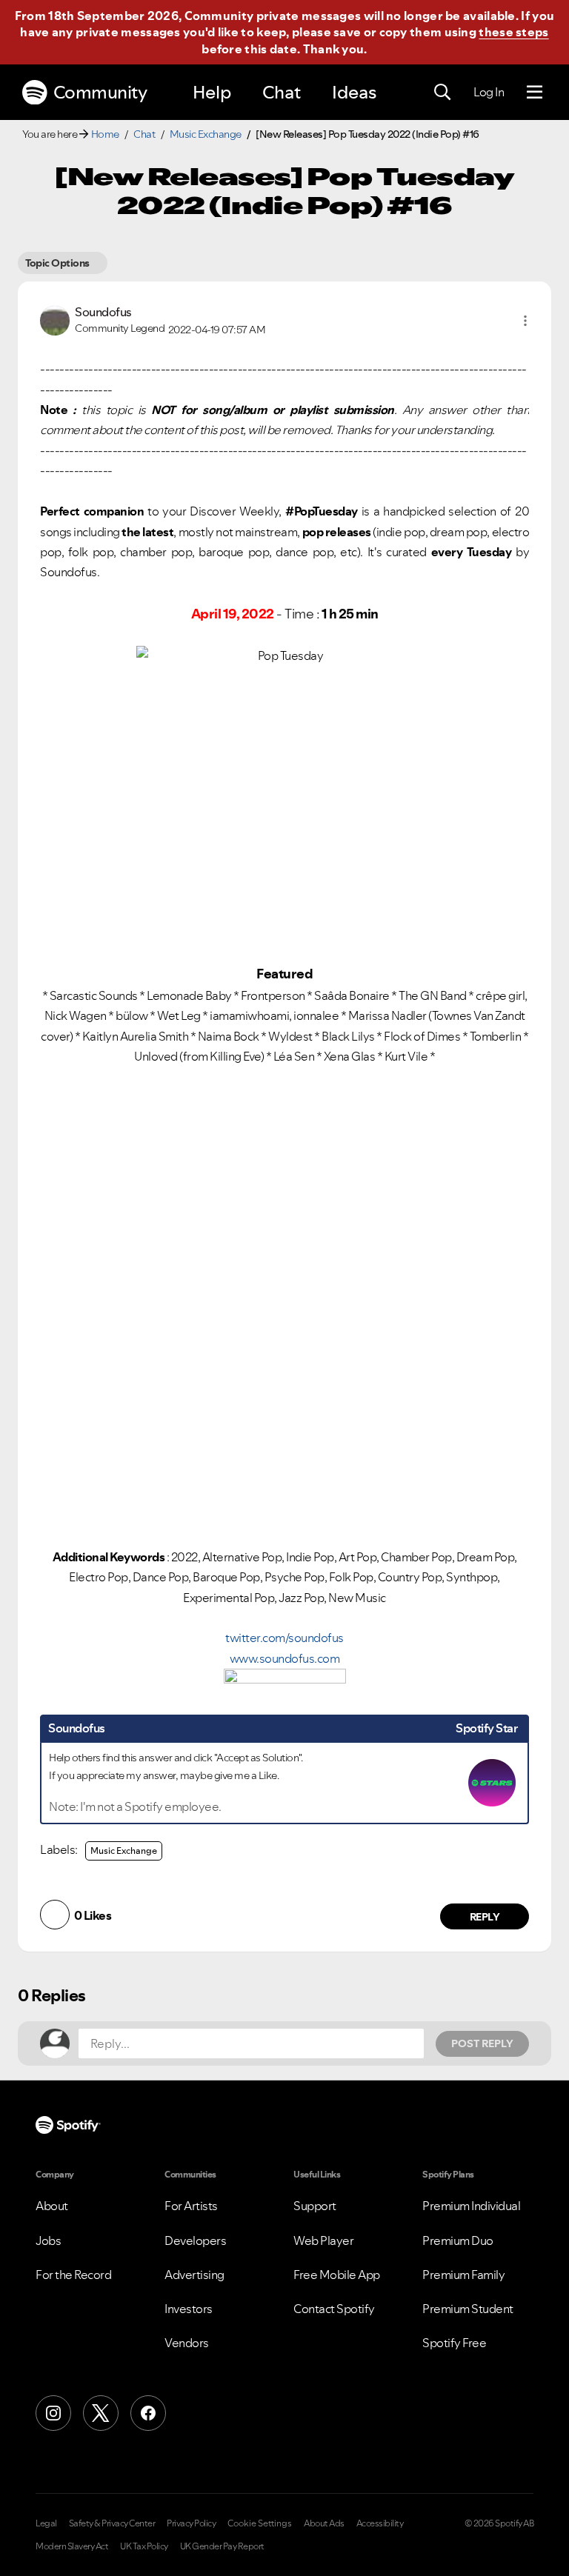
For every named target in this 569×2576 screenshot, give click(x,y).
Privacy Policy (191, 2523)
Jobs (48, 2240)
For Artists (191, 2206)
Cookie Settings (260, 2523)
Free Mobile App (337, 2275)
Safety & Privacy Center (112, 2523)
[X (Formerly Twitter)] (101, 2413)
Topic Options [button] (57, 263)
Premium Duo (458, 2240)
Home (105, 134)
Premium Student (468, 2309)
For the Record (73, 2275)
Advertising (194, 2275)
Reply (485, 1917)
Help (212, 92)
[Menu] (535, 93)
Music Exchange (206, 134)
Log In (489, 92)
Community (100, 92)
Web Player (323, 2240)
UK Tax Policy (144, 2546)
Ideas (354, 92)
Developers (195, 2240)
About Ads (324, 2523)
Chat (282, 92)
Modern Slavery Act (72, 2546)
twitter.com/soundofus (284, 1638)
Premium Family (463, 2275)
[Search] (442, 93)
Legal (46, 2523)
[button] (525, 321)
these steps (513, 32)
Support (315, 2206)
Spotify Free (454, 2343)
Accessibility (380, 2523)
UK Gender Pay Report (222, 2546)
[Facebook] (148, 2413)
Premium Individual (471, 2206)
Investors (189, 2309)
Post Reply (482, 2043)
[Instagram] (53, 2413)
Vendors (187, 2343)
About (52, 2206)
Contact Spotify (334, 2309)
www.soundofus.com (285, 1658)
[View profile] (55, 319)
